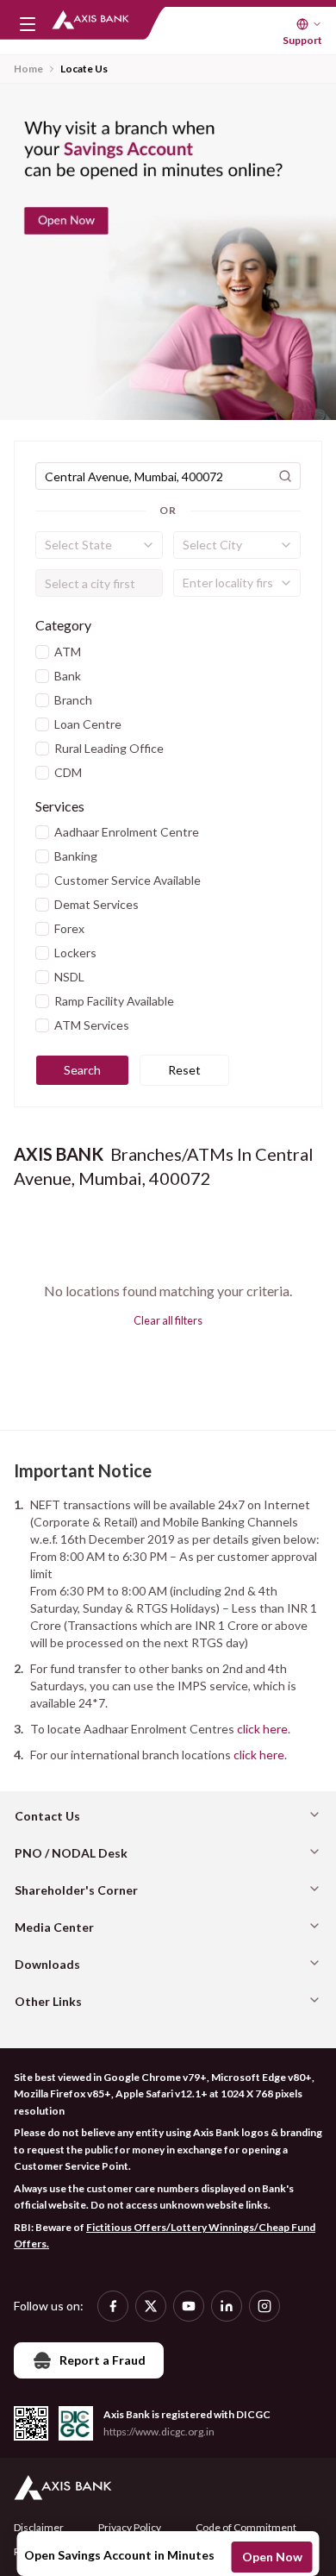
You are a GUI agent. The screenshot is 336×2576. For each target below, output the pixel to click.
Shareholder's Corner (76, 1890)
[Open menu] (28, 24)
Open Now (272, 2557)
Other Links (48, 2001)
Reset (184, 1070)
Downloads (47, 1964)
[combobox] (99, 545)
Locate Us (84, 69)
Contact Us (47, 1816)
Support (302, 40)
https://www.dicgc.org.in (159, 2432)
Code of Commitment (246, 2527)
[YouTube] (189, 2306)
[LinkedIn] (227, 2306)
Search (82, 1070)
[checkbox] (42, 652)
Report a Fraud (103, 2360)
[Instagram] (264, 2306)
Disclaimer (39, 2527)
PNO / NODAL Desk (71, 1853)
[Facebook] (113, 2306)
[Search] (285, 476)
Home (28, 69)
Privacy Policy (130, 2527)
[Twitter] (151, 2306)
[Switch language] (309, 24)
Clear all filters (168, 1320)
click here (262, 1729)
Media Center (54, 1927)
